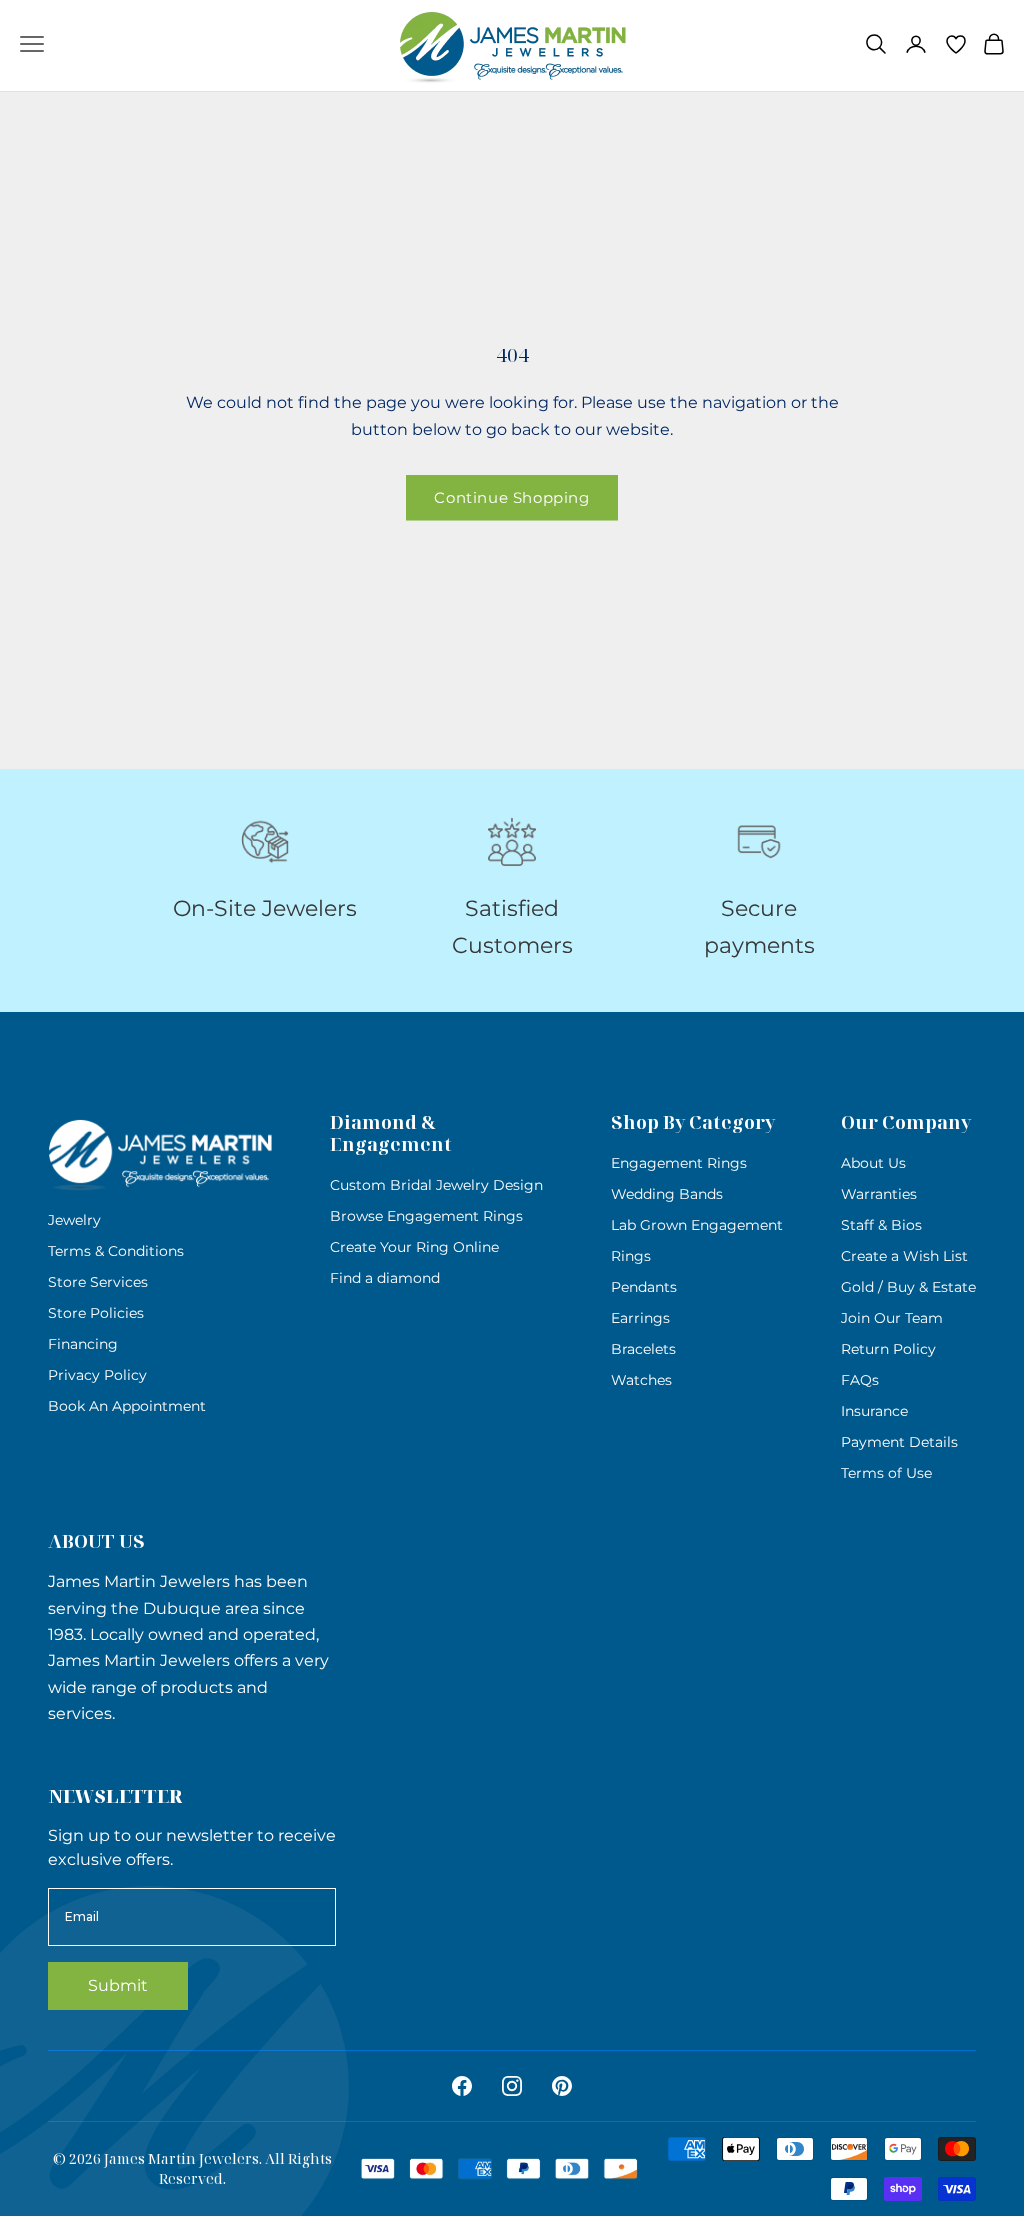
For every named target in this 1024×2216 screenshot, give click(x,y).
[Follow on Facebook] (462, 2086)
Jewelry (74, 1220)
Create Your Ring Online (414, 1247)
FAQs (860, 1380)
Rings (631, 1256)
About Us (873, 1163)
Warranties (879, 1194)
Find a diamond (385, 1278)
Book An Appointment (127, 1406)
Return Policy (888, 1349)
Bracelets (643, 1349)
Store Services (98, 1282)
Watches (641, 1380)
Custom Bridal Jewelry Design (436, 1185)
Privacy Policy (97, 1375)
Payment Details (899, 1442)
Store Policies (96, 1313)
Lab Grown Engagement (697, 1225)
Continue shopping (511, 497)
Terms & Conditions (116, 1251)
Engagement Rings (679, 1163)
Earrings (640, 1318)
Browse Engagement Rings (426, 1216)
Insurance (874, 1411)
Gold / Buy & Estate (908, 1287)
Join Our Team (892, 1318)
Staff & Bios (881, 1225)
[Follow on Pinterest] (562, 2086)
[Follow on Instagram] (512, 2086)
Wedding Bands (667, 1194)
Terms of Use (886, 1473)
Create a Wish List (904, 1256)
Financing (83, 1344)
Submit (118, 1985)
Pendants (644, 1287)
